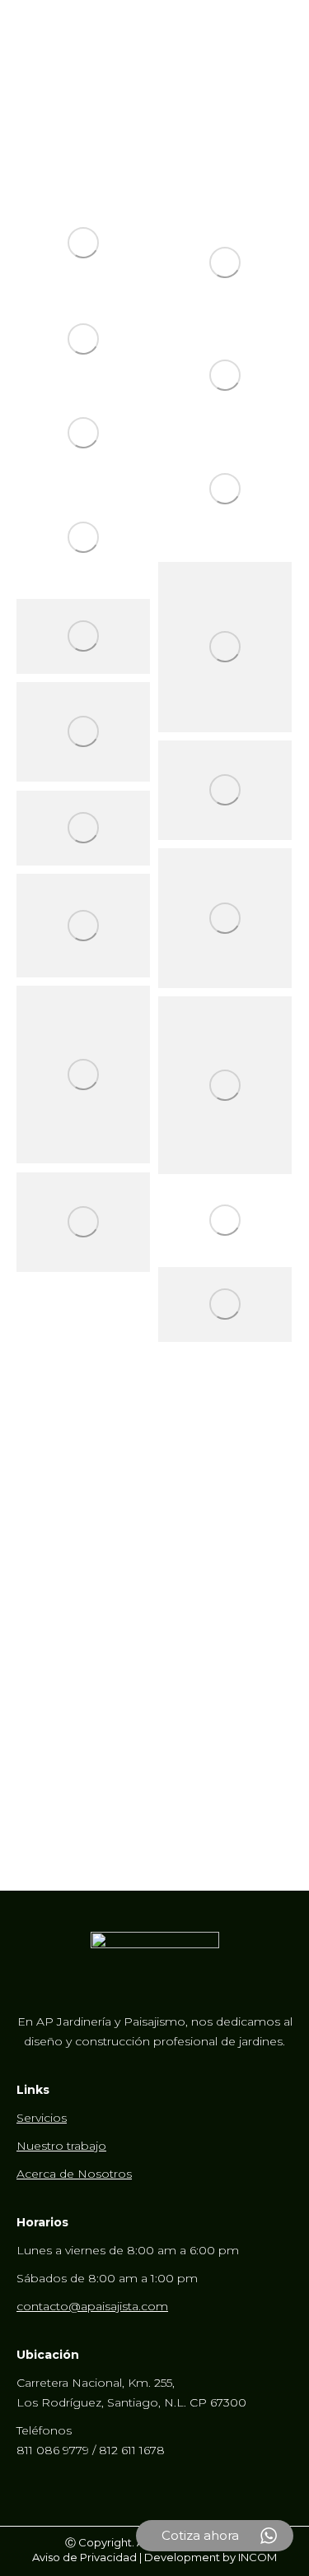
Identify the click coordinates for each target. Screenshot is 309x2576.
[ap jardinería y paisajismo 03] (225, 263)
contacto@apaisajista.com (92, 2306)
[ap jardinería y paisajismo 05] (83, 339)
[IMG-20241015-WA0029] (83, 828)
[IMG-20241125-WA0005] (225, 1085)
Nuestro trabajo (61, 2146)
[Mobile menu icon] (276, 25)
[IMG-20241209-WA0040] (83, 1222)
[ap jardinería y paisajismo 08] (83, 434)
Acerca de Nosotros (74, 2174)
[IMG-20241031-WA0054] (83, 926)
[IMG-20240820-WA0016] (83, 732)
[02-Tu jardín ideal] (225, 1304)
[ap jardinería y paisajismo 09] (225, 489)
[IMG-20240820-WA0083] (225, 790)
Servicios (42, 2118)
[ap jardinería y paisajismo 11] (83, 538)
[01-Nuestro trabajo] (225, 1221)
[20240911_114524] (225, 647)
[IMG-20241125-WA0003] (83, 1074)
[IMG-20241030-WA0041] (225, 918)
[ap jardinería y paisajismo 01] (83, 243)
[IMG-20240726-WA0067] (83, 636)
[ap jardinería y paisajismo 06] (225, 376)
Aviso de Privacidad (84, 2557)
